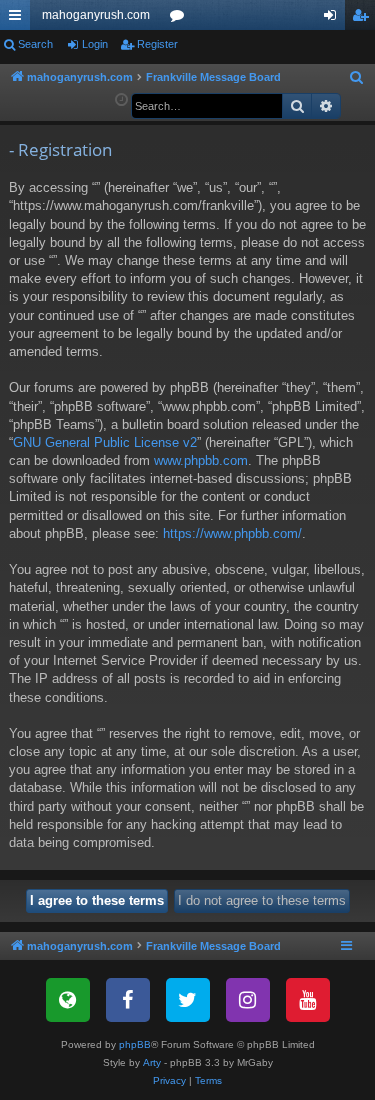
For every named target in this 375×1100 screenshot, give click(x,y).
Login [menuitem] (334, 19)
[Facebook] (128, 1000)
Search (35, 44)
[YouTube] (308, 1000)
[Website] (68, 1000)
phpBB (135, 1044)
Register (157, 44)
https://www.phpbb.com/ (232, 533)
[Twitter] (188, 1000)
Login (95, 44)
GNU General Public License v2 (105, 442)
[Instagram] (248, 1000)
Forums (181, 19)
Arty (152, 1062)
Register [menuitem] (364, 19)
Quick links (19, 19)
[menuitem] (357, 78)
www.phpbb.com (201, 460)
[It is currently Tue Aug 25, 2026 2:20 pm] (121, 100)
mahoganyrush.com (96, 15)
